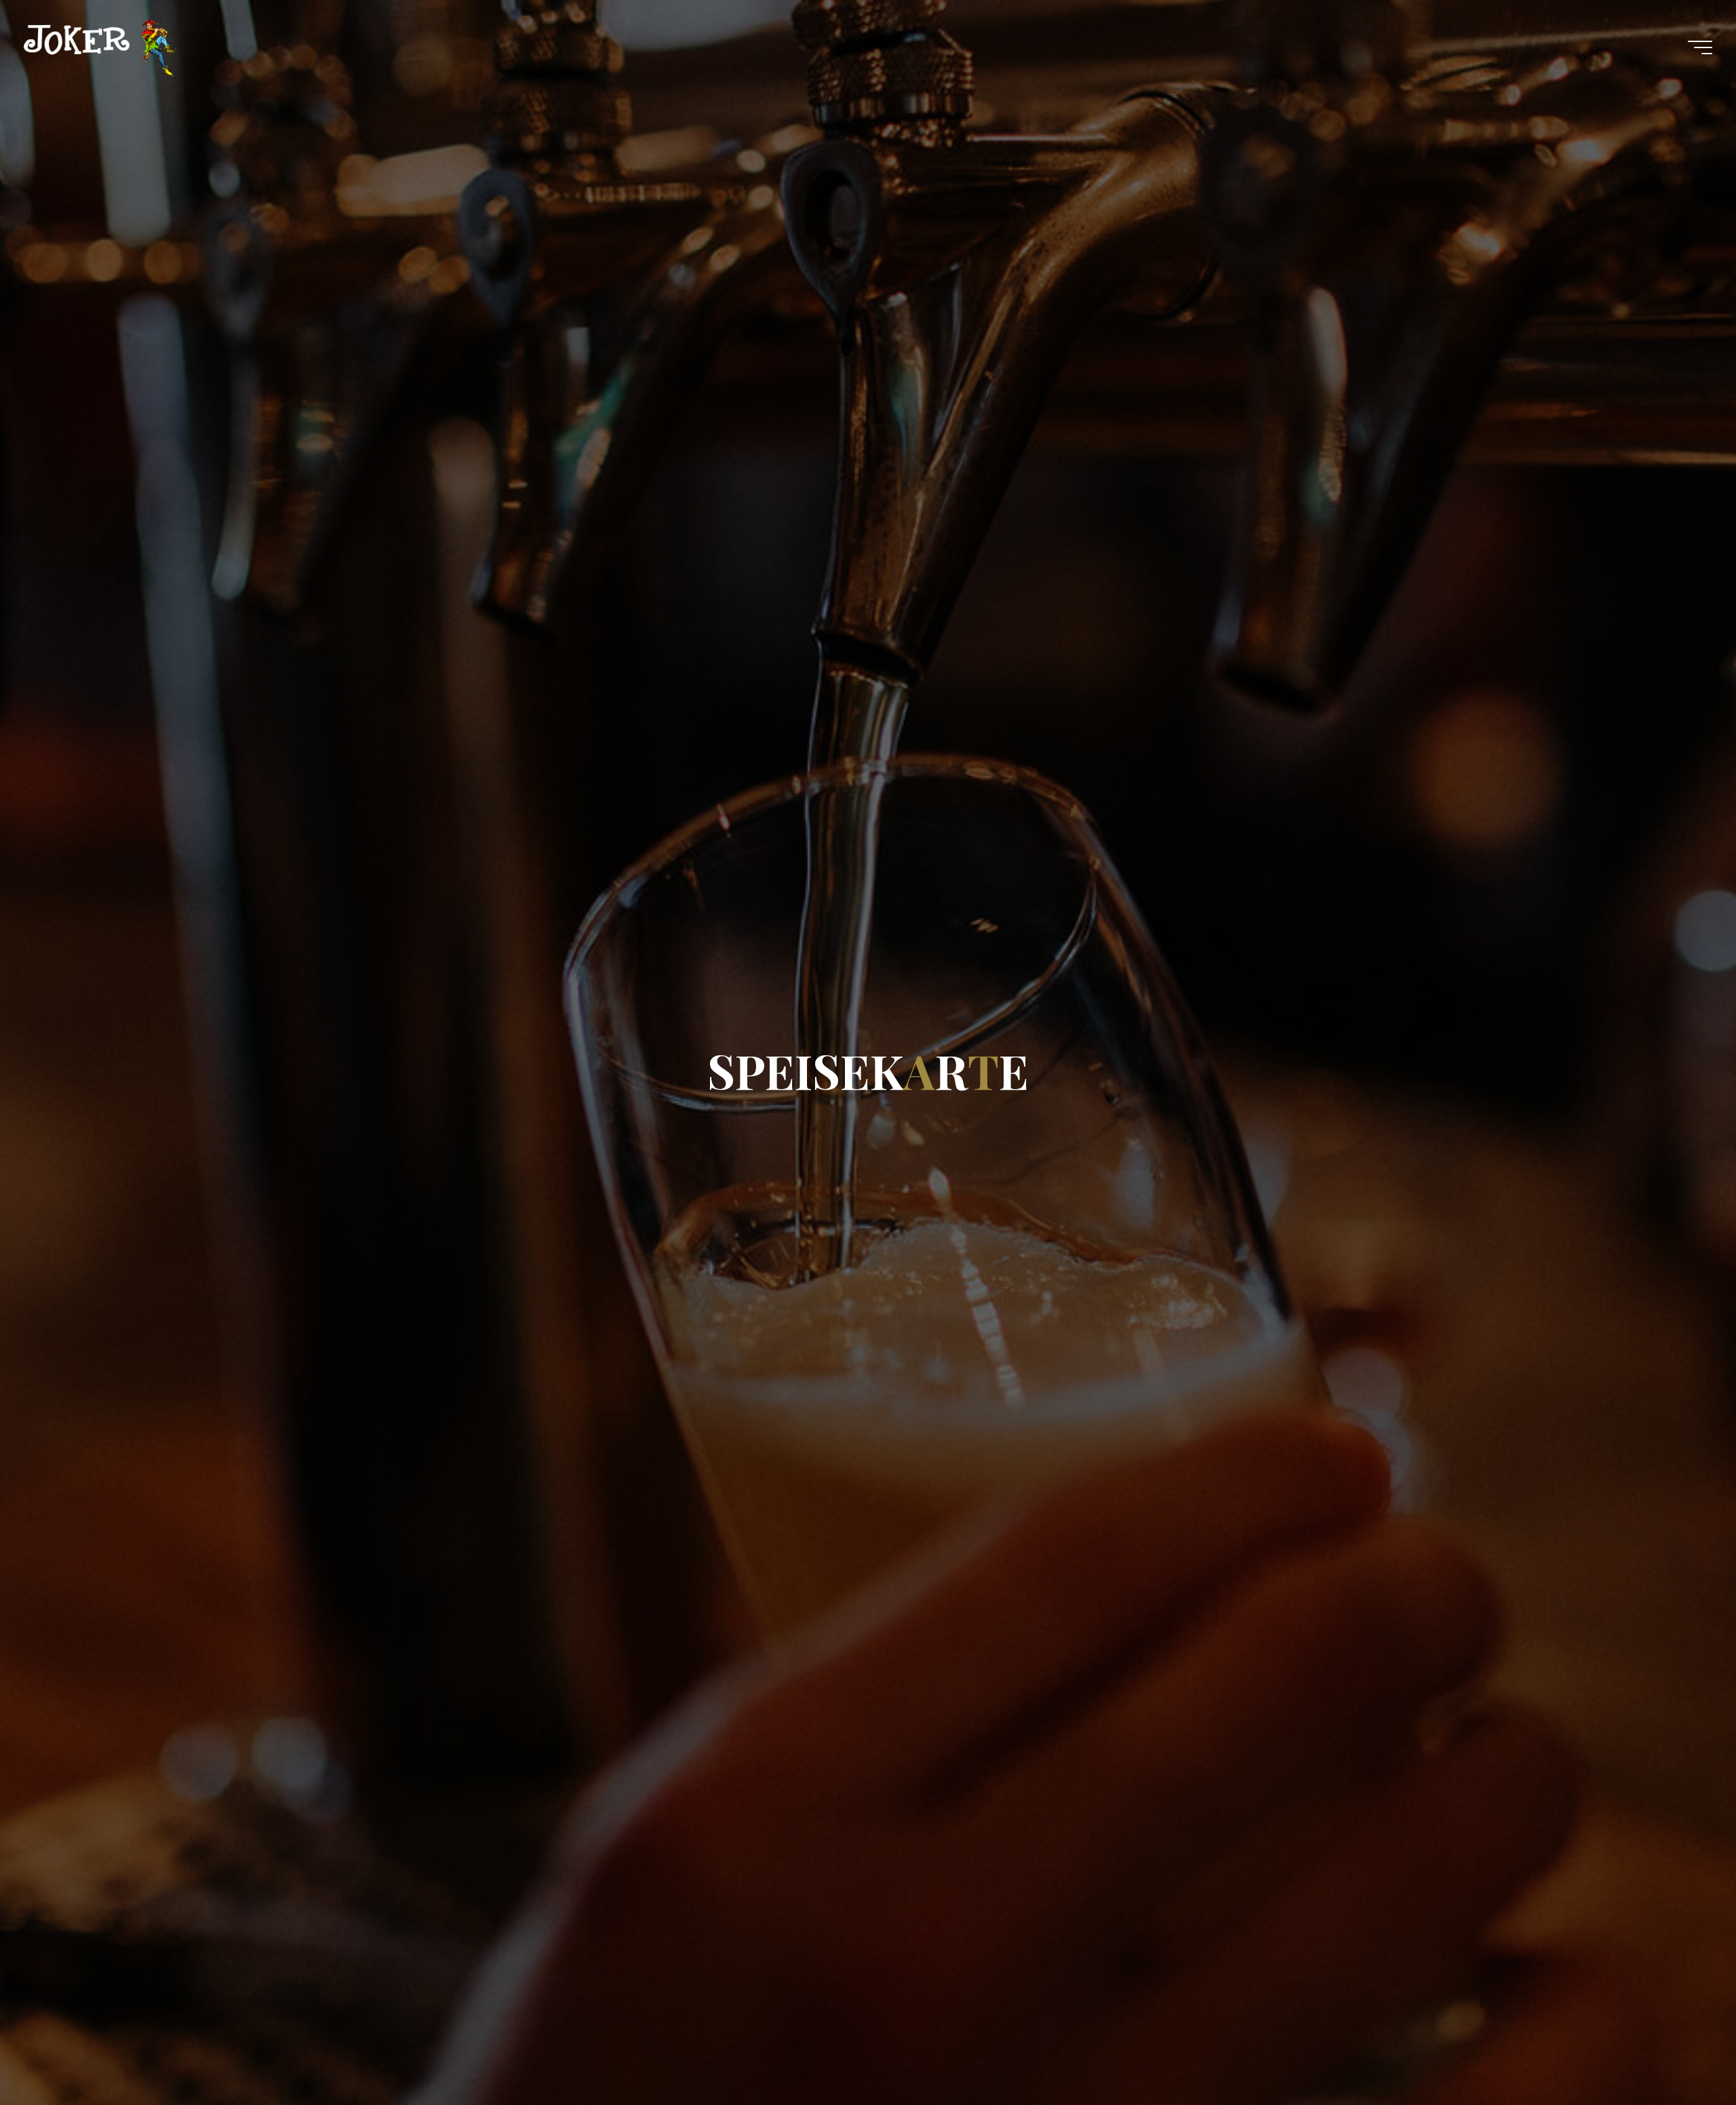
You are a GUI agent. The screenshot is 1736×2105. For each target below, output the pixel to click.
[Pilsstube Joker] (100, 47)
